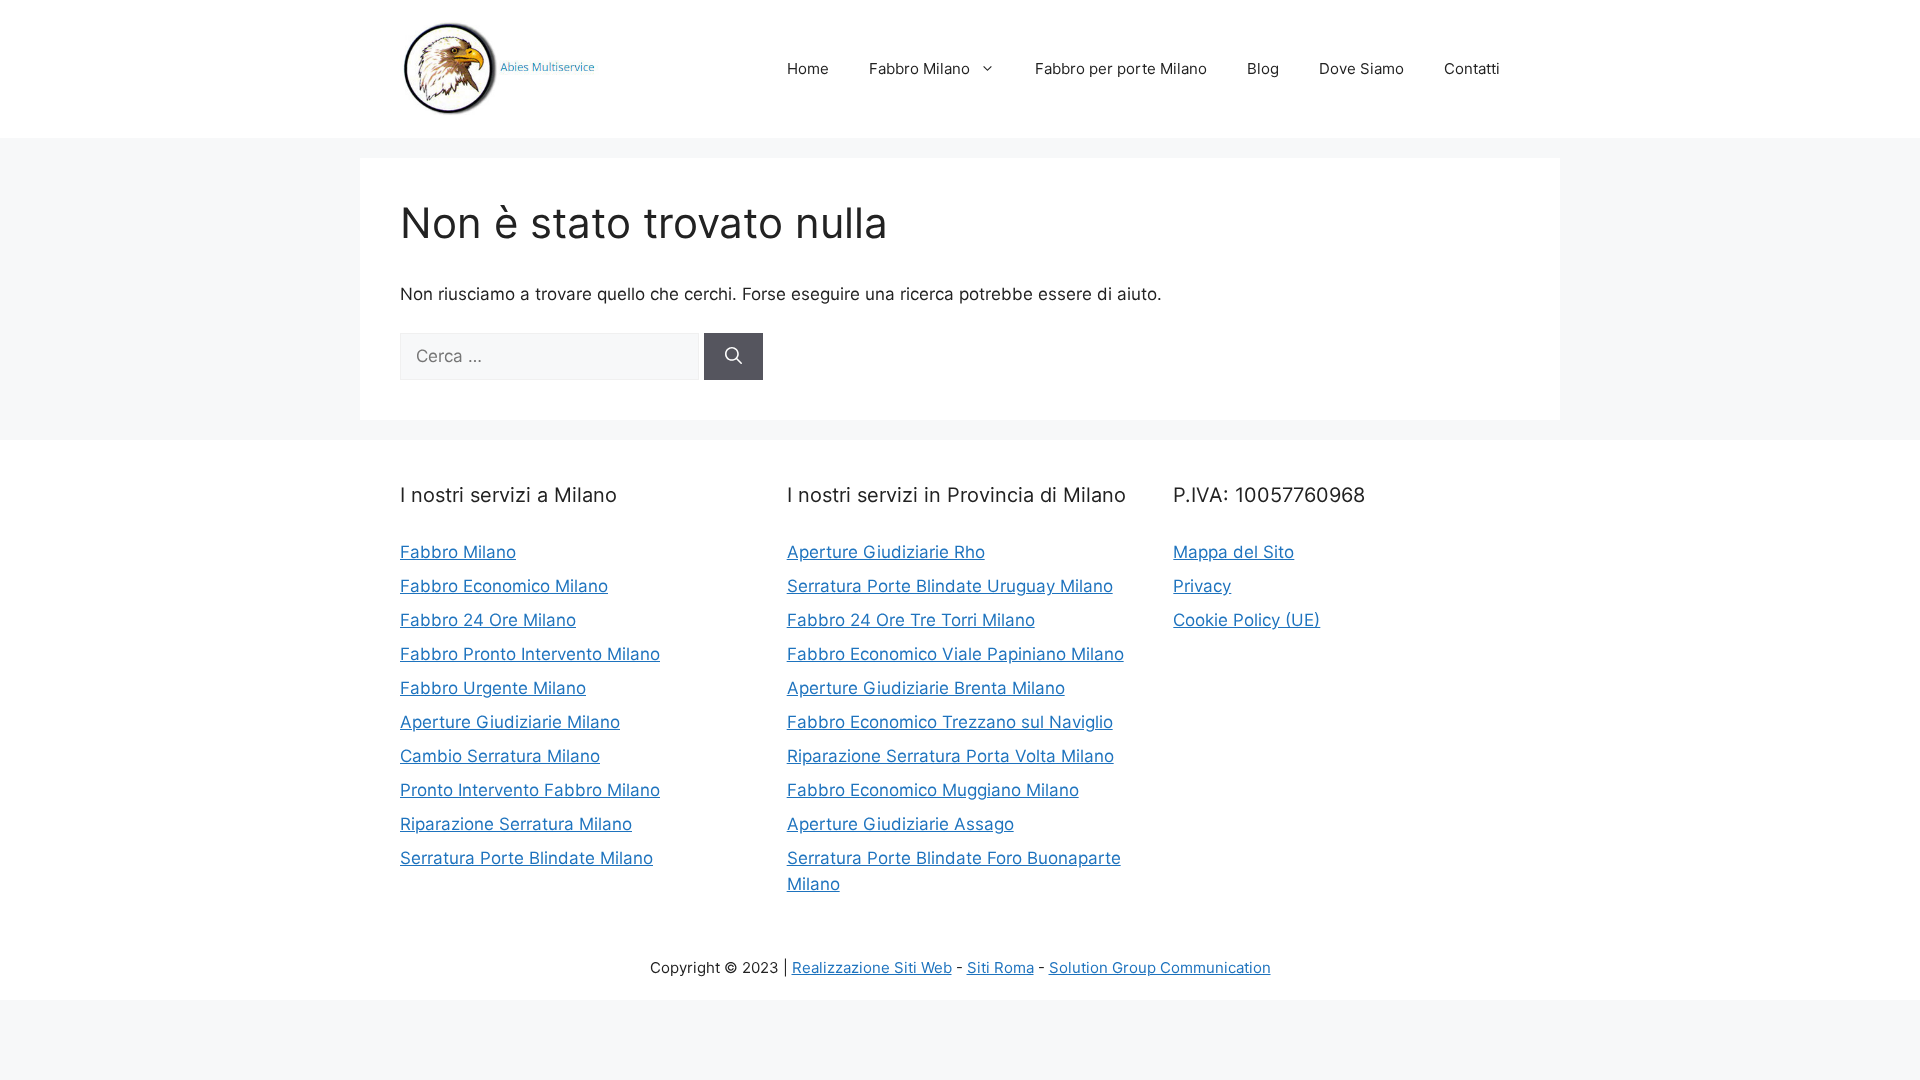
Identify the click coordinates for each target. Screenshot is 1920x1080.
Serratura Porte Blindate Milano (526, 858)
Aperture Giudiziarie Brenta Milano (926, 688)
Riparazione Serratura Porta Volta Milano (950, 756)
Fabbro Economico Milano (504, 586)
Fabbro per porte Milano (1121, 68)
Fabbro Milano (919, 68)
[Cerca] (733, 357)
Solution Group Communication (1160, 967)
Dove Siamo (1361, 68)
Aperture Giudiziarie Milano (510, 722)
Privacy (1202, 586)
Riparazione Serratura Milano (516, 824)
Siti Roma (1000, 967)
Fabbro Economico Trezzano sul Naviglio (950, 722)
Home (808, 68)
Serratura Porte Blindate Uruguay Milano (950, 586)
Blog (1263, 68)
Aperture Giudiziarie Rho (886, 552)
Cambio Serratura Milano (500, 756)
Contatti (1472, 68)
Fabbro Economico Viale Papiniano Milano (955, 654)
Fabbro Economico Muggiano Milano (933, 790)
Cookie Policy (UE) (1246, 620)
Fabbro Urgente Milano (493, 688)
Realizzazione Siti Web (872, 967)
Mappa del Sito (1233, 552)
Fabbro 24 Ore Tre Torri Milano (911, 620)
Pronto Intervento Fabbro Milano (530, 790)
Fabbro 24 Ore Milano (488, 620)
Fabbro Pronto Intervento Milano (530, 654)
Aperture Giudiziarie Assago (900, 824)
